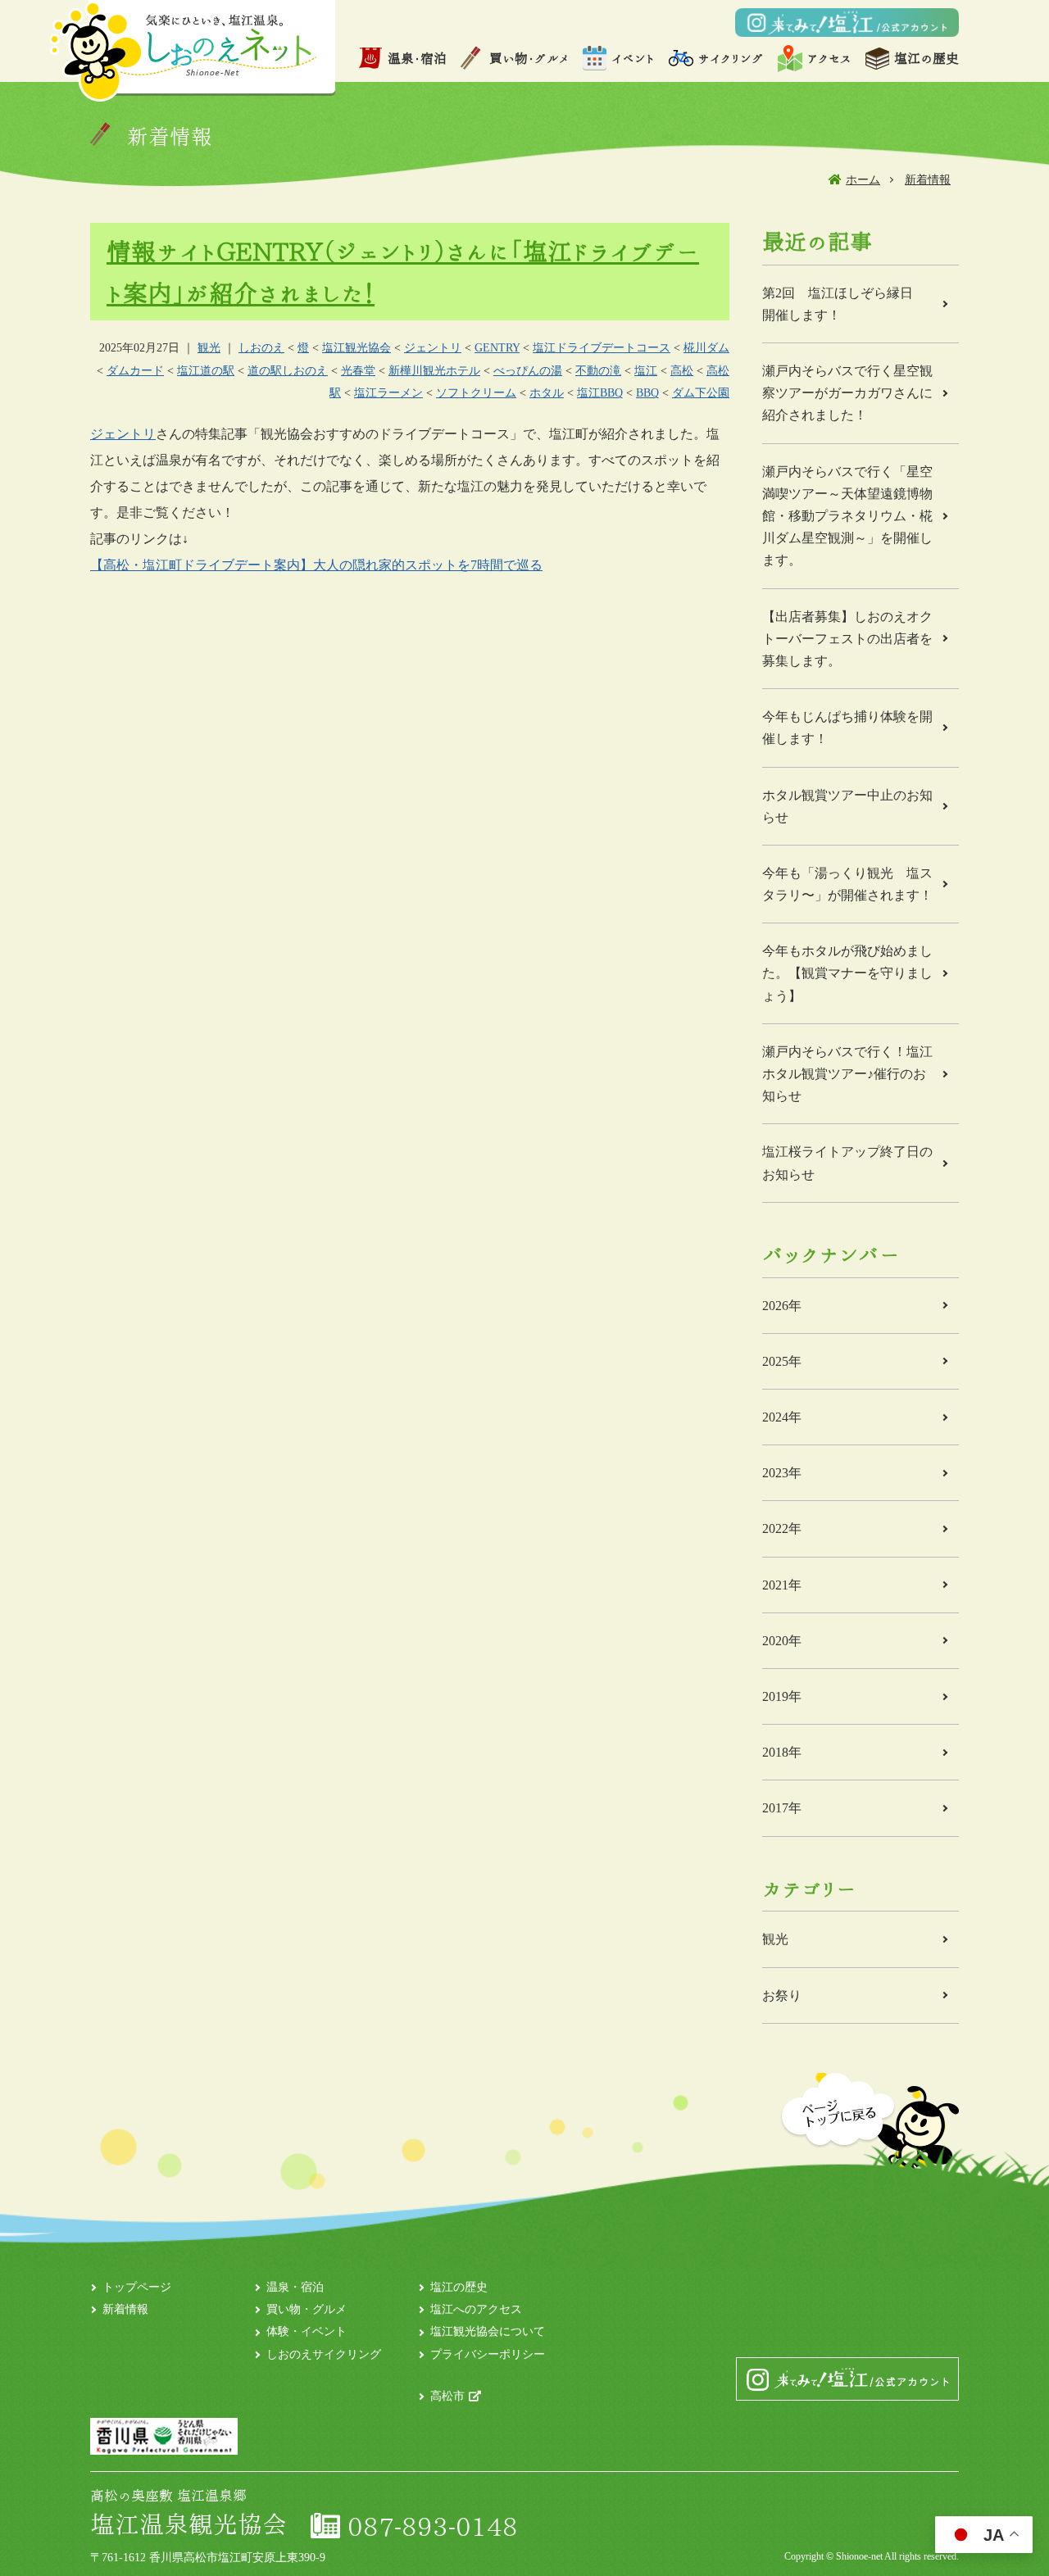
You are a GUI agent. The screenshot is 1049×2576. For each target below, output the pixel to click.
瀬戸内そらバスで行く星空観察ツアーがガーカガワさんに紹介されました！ (847, 393)
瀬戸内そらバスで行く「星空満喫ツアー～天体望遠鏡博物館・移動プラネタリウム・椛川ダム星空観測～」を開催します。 (847, 516)
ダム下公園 (701, 393)
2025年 (782, 1361)
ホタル (547, 393)
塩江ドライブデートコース (602, 348)
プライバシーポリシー (488, 2354)
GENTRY (497, 348)
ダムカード (135, 371)
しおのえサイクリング (324, 2354)
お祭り (782, 1995)
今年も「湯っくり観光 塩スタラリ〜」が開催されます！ (847, 884)
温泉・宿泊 (417, 58)
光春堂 (358, 371)
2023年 (782, 1473)
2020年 (782, 1641)
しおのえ (261, 348)
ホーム (863, 180)
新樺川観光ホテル (434, 371)
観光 (209, 348)
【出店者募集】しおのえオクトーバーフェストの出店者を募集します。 (847, 639)
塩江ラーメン (388, 393)
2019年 (782, 1696)
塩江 (646, 371)
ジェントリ (433, 348)
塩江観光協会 (356, 348)
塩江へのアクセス (476, 2309)
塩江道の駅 (206, 371)
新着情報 (928, 180)
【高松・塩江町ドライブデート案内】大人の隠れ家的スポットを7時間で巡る (316, 565)
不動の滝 (598, 371)
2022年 (782, 1528)
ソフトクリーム (476, 393)
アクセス (829, 58)
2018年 (782, 1752)
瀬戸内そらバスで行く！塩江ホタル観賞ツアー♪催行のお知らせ (847, 1074)
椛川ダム (706, 348)
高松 (682, 371)
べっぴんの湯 (528, 371)
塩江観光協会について (488, 2331)
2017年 (782, 1808)
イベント (633, 58)
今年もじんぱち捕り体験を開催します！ (847, 728)
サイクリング (731, 58)
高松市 (447, 2396)
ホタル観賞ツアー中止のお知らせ (847, 806)
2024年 (782, 1417)
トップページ (137, 2287)
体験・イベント (307, 2331)
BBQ (647, 393)
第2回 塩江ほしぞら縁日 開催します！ (844, 304)
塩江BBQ (600, 393)
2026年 (782, 1306)
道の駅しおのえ (288, 371)
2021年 (782, 1585)
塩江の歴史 (926, 58)
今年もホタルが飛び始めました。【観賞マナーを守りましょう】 (847, 973)
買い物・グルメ (529, 58)
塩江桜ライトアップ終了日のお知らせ (847, 1163)
